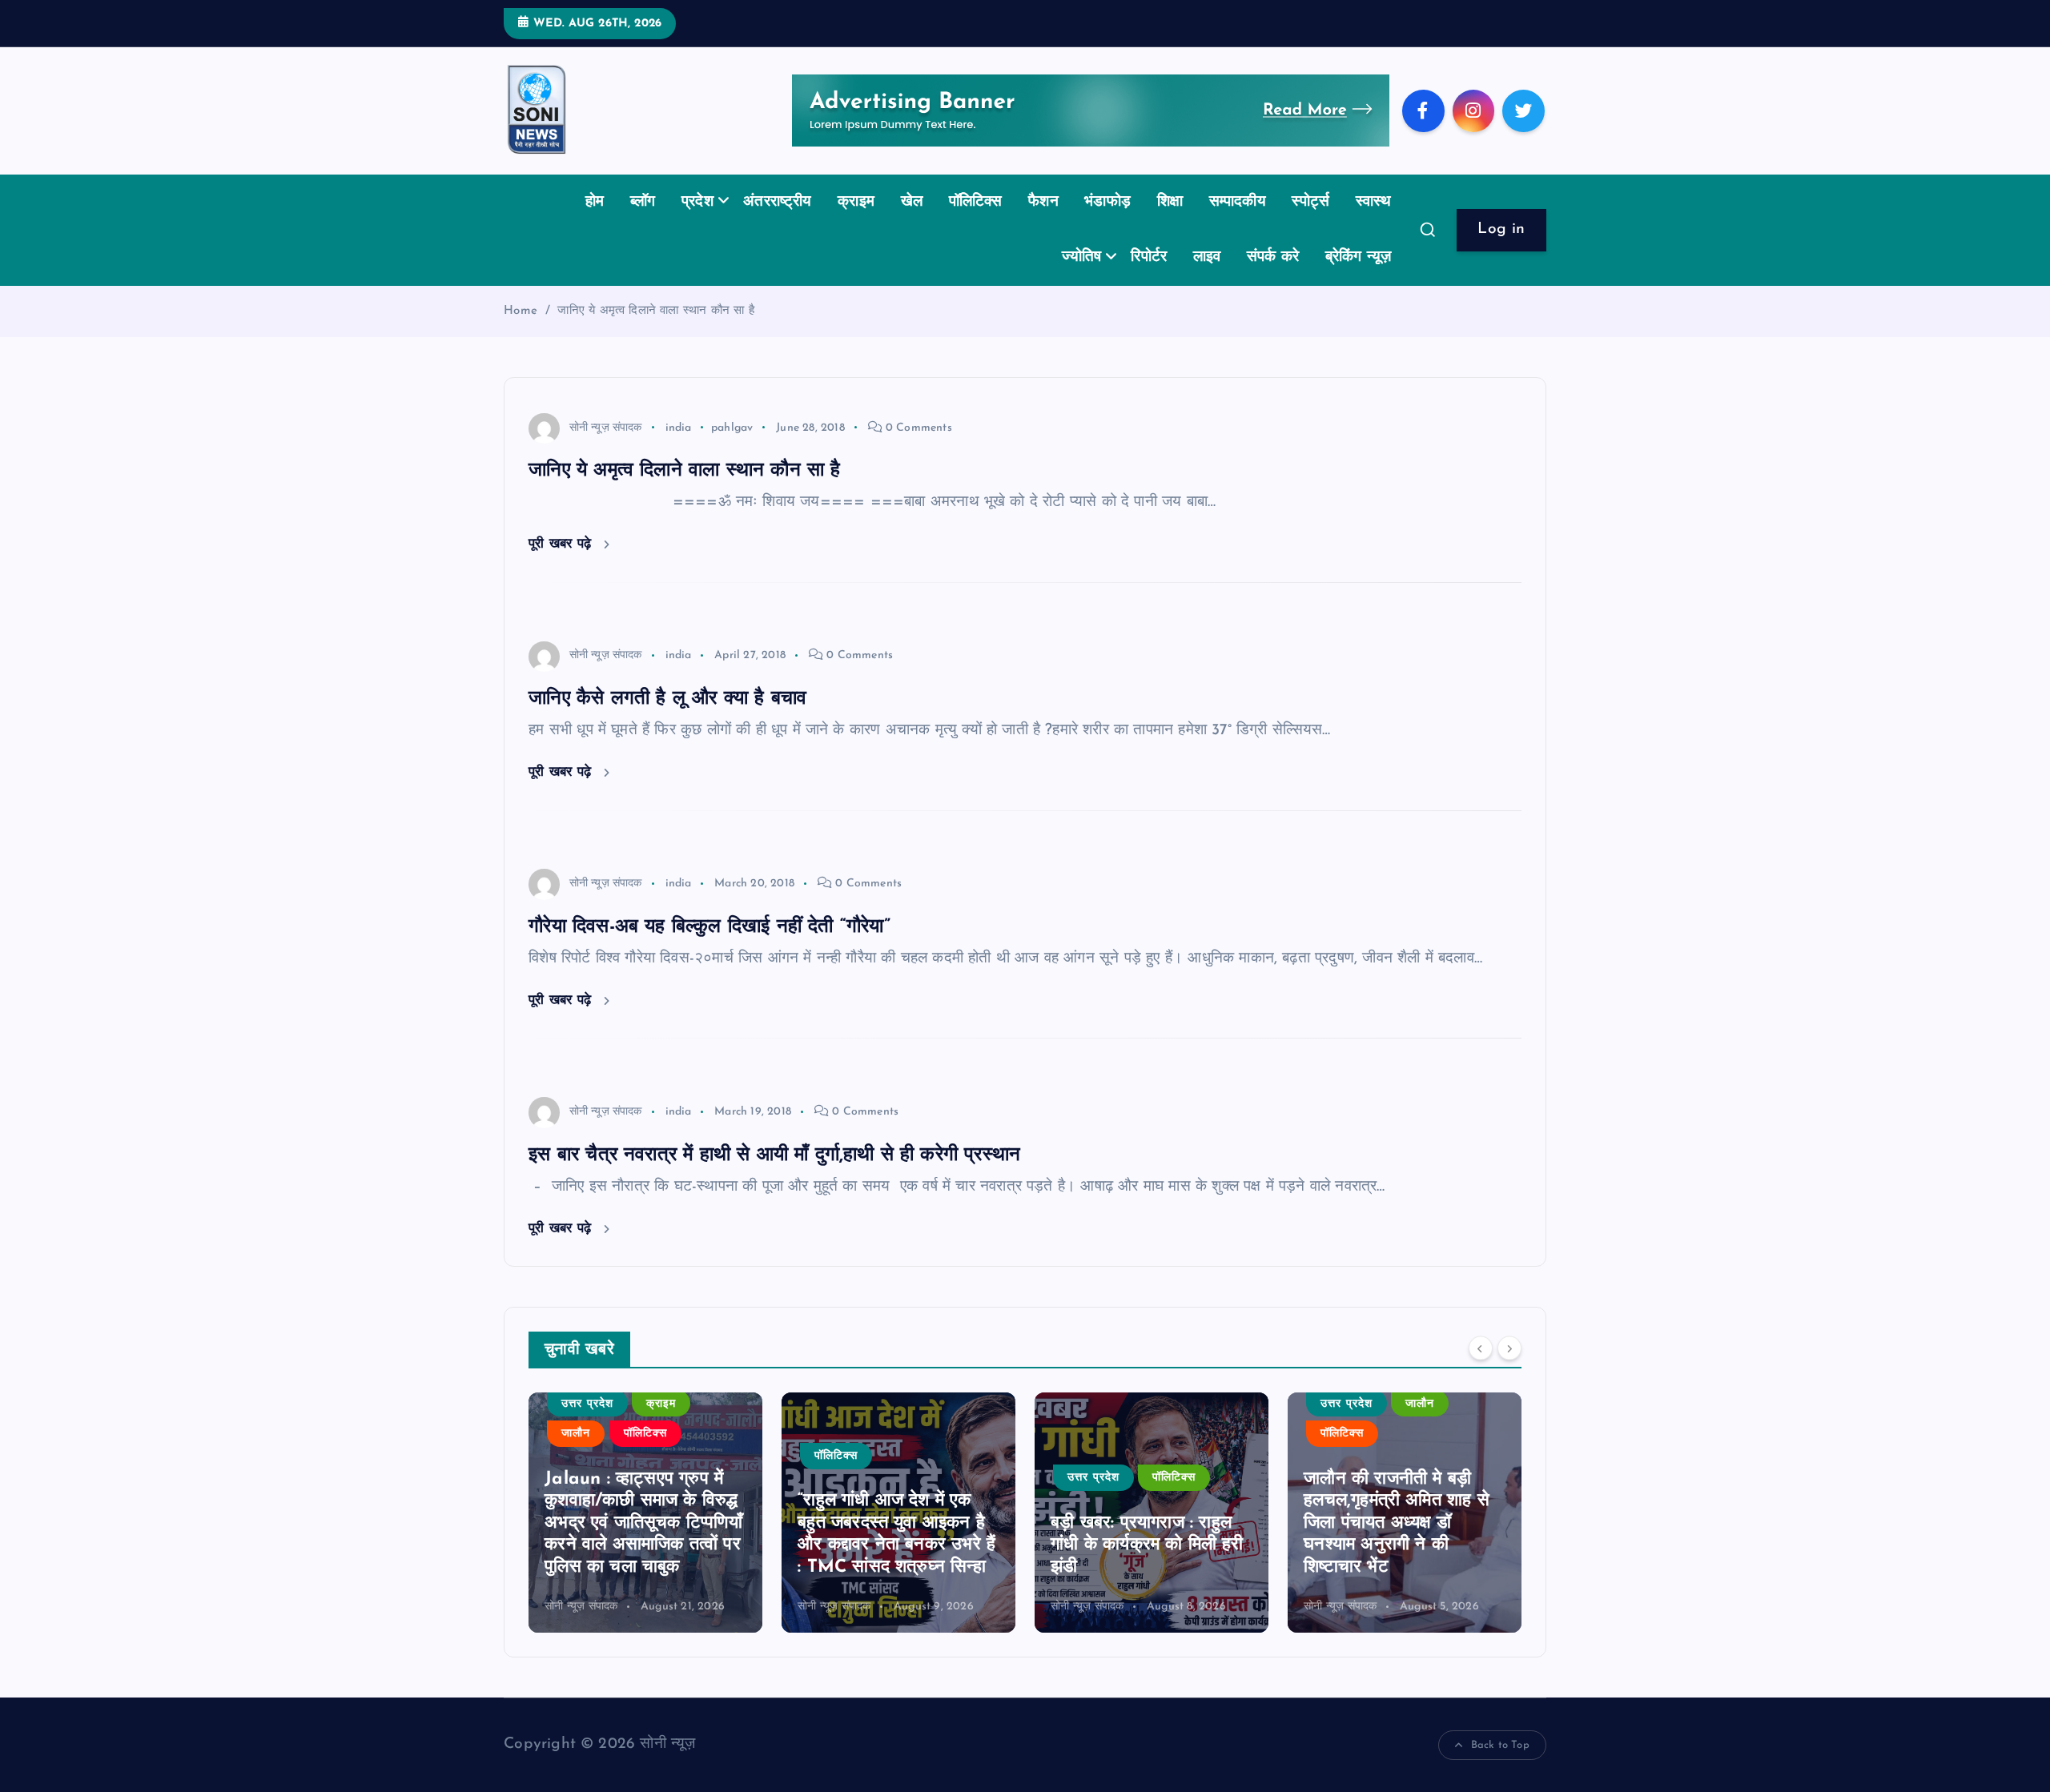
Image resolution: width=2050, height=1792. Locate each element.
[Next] (1509, 1348)
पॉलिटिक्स (976, 202)
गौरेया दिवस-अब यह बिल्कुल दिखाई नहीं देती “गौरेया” (709, 927)
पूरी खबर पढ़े (562, 544)
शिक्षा (1170, 202)
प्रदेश (697, 202)
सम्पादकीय (1238, 202)
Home (521, 311)
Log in (1501, 229)
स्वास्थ (1374, 202)
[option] (665, 1513)
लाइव (1207, 257)
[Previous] (1481, 1348)
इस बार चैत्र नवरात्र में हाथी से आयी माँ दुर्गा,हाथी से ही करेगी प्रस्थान (774, 1155)
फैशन (1043, 202)
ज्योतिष (1081, 257)
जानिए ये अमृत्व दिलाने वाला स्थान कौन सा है (655, 311)
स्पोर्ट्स (1310, 202)
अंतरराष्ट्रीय (778, 202)
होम (595, 202)
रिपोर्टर (1149, 257)
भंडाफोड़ (1107, 202)
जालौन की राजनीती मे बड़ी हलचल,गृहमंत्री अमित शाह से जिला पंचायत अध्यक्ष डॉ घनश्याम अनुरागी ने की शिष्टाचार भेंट (1163, 1523)
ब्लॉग (643, 202)
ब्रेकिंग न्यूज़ (1359, 257)
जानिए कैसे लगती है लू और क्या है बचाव (667, 699)
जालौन (1186, 1404)
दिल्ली (1351, 1500)
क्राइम (856, 202)
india (679, 428)
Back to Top (1500, 1745)
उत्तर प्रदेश (859, 1478)
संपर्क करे (1273, 257)
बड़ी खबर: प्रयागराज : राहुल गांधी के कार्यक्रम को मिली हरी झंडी (913, 1545)
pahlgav (732, 428)
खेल (912, 202)
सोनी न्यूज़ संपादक (606, 428)
